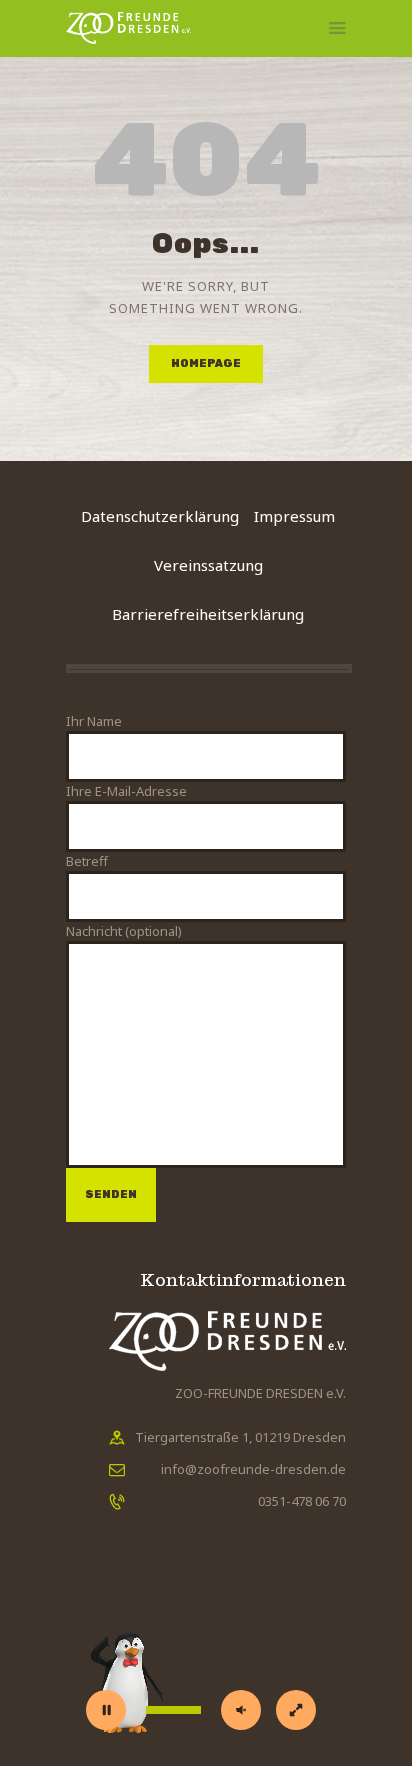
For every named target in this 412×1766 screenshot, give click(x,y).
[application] (206, 1662)
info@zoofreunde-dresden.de (253, 1469)
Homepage (206, 363)
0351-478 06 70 (302, 1501)
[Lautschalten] (241, 1710)
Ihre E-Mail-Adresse (126, 791)
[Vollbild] (296, 1710)
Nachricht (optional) (124, 931)
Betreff (87, 861)
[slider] (173, 1710)
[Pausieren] (106, 1710)
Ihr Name (94, 721)
